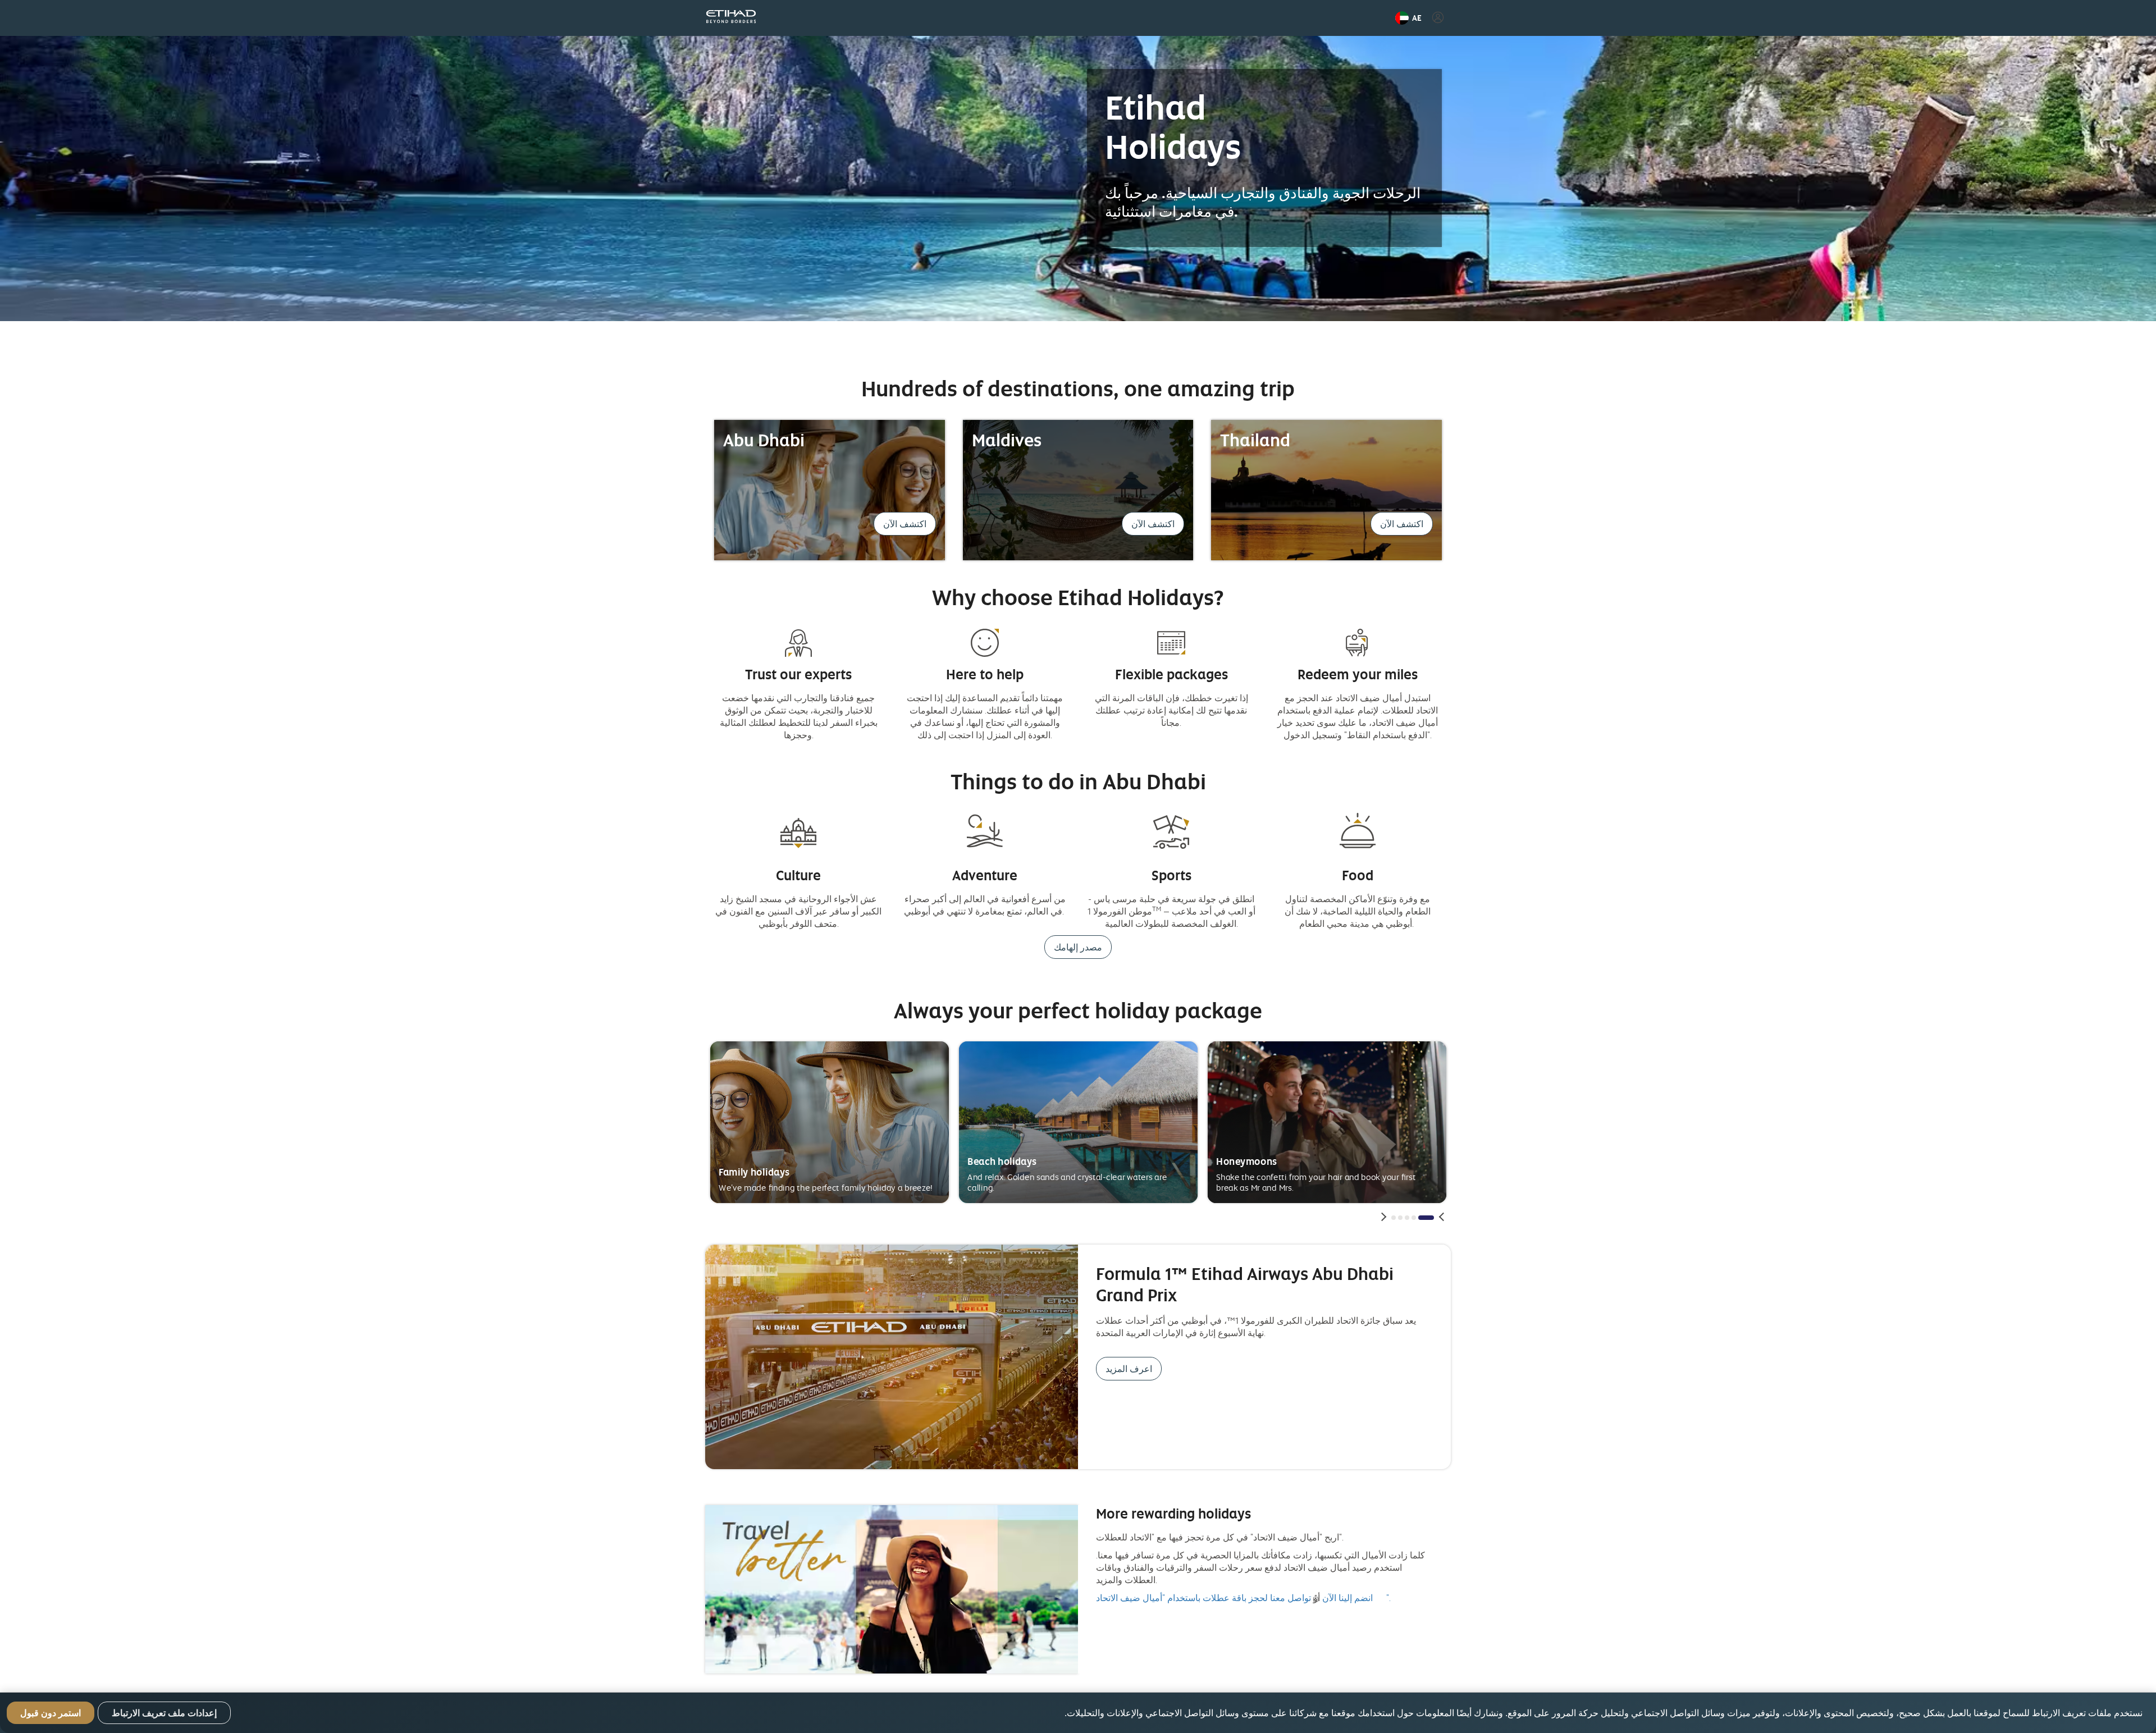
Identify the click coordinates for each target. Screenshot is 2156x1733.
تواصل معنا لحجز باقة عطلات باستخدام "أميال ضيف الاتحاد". (1244, 1598)
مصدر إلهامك (1078, 947)
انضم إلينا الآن (1347, 1598)
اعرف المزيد (1129, 1369)
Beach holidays (1002, 1161)
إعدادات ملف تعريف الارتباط (164, 1713)
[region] (1078, 1713)
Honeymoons (1246, 1161)
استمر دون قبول (51, 1713)
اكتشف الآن (905, 524)
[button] (1408, 18)
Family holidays (754, 1172)
